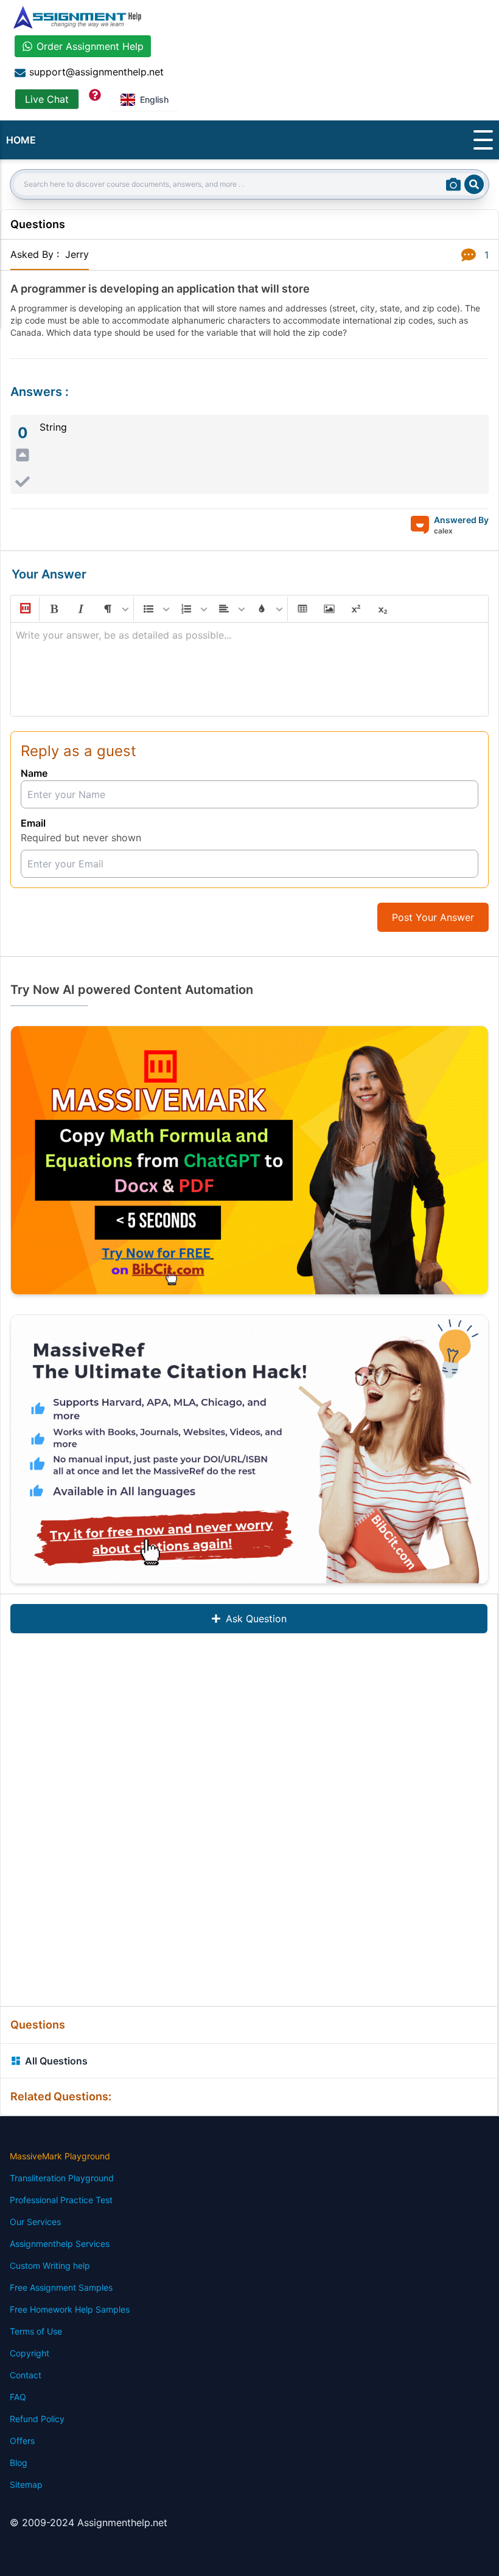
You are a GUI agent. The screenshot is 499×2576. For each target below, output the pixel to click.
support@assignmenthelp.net (96, 72)
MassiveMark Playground (60, 2156)
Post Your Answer (433, 917)
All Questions (56, 2061)
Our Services (35, 2222)
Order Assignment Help (90, 46)
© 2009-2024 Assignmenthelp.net (89, 2522)
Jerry (77, 254)
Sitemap (26, 2484)
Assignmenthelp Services (60, 2244)
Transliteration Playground (62, 2178)
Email (33, 823)
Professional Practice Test (61, 2200)
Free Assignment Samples (61, 2287)
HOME (21, 140)
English (154, 99)
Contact (26, 2375)
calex (443, 531)
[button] (24, 609)
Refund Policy (37, 2419)
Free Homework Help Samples (70, 2309)
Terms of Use (36, 2331)
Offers (22, 2441)
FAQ (18, 2397)
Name (34, 773)
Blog (19, 2463)
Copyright (30, 2353)
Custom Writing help (50, 2265)
